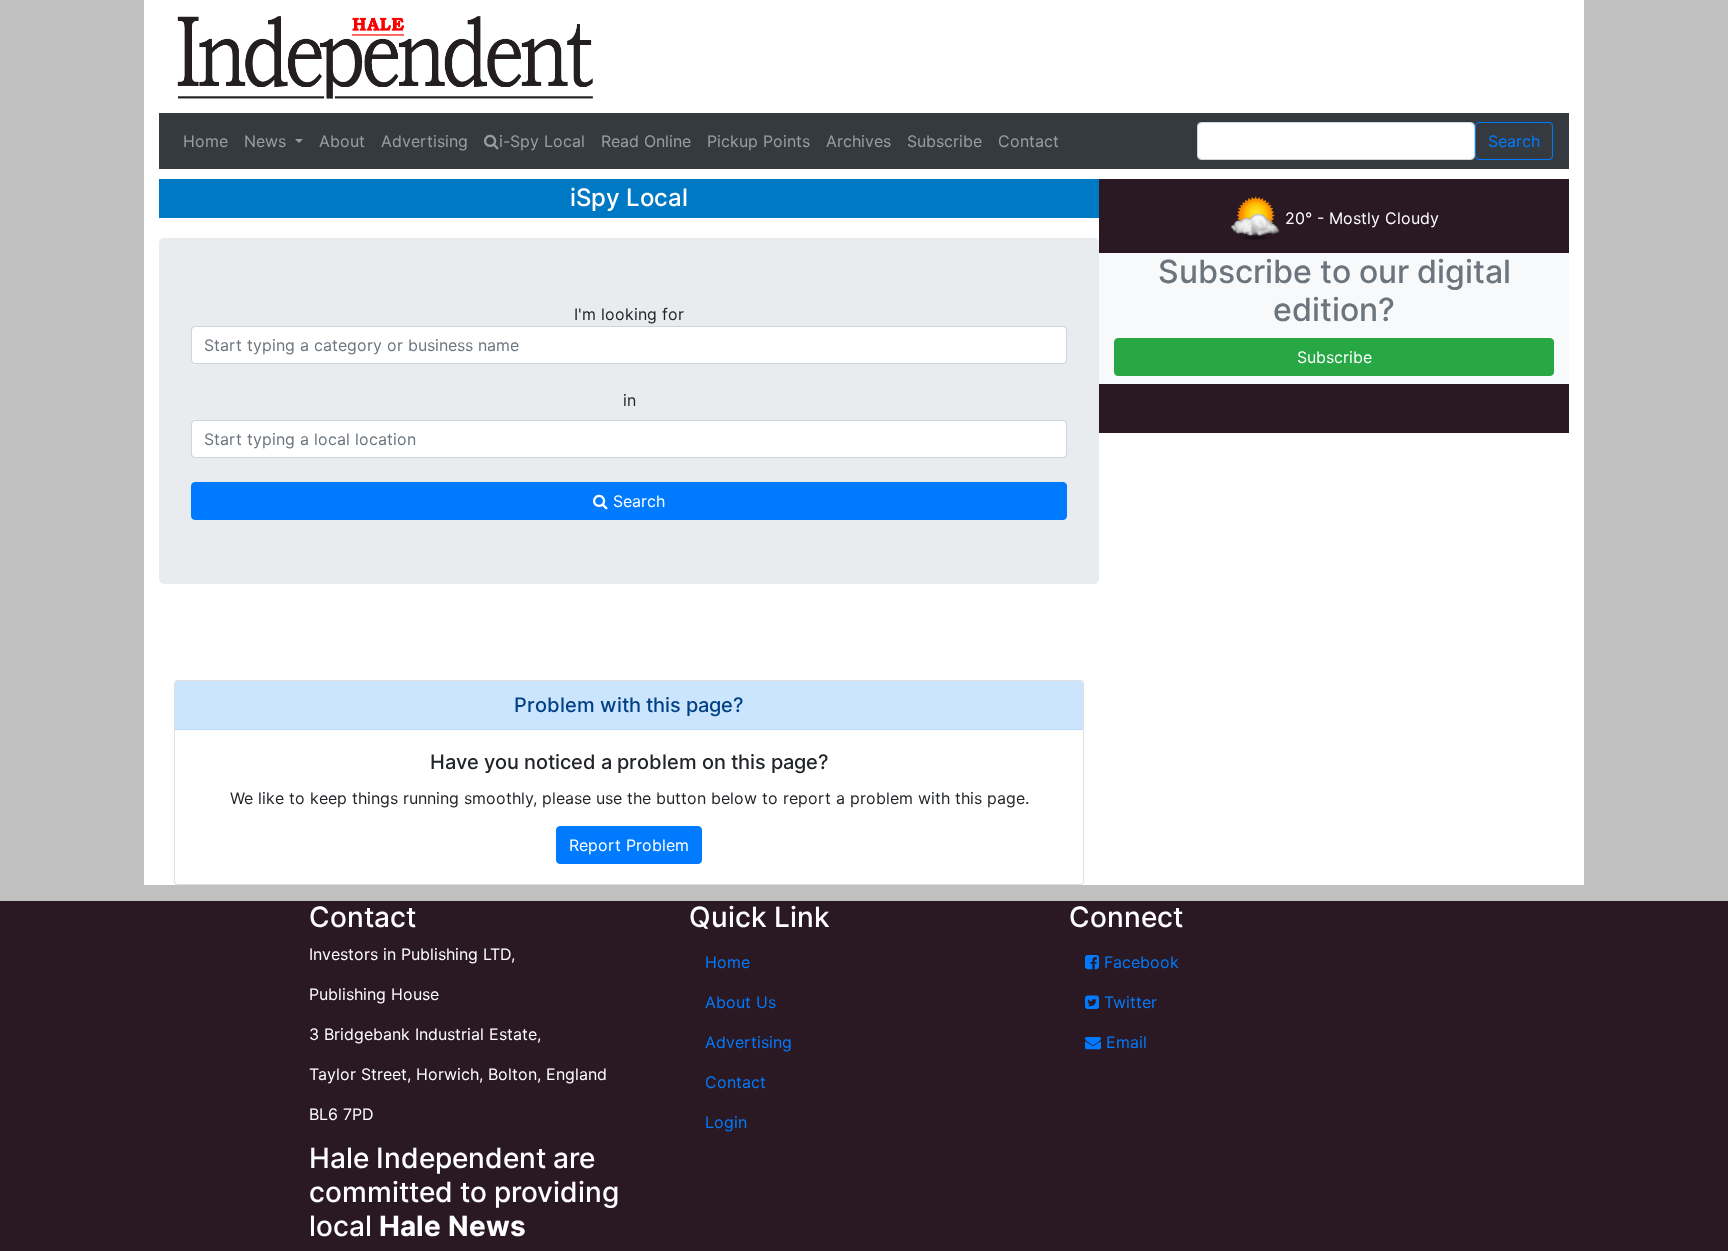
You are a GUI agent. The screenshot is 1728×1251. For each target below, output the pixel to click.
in (629, 400)
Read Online (646, 141)
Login (726, 1122)
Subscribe (944, 141)
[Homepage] (385, 56)
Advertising (424, 141)
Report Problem (629, 845)
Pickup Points (758, 141)
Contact (1028, 141)
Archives (858, 141)
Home (205, 141)
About (342, 141)
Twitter (1128, 1002)
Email (1124, 1042)
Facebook (1139, 962)
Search (636, 501)
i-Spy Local (542, 141)
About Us (740, 1002)
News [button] (267, 141)
